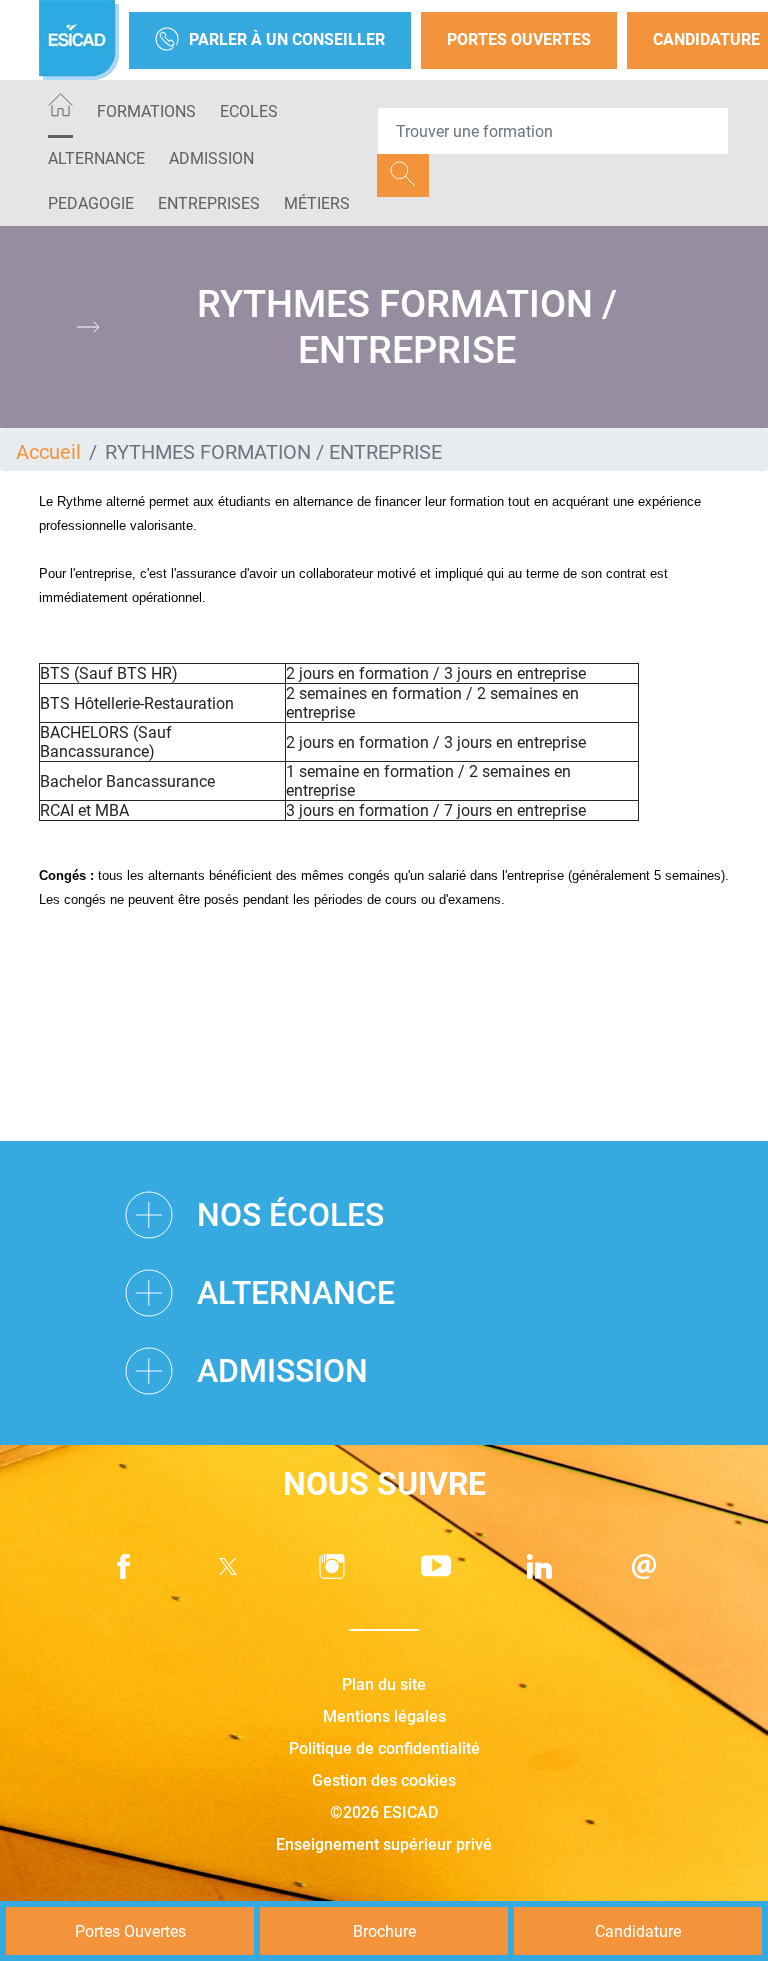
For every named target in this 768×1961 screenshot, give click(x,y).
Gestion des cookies (384, 1780)
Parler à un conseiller (287, 39)
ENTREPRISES (209, 203)
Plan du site (384, 1684)
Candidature (638, 1931)
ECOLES (249, 111)
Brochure (384, 1931)
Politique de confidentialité (384, 1748)
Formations (146, 111)
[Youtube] (436, 1566)
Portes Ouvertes (519, 39)
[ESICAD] (79, 40)
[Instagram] (332, 1566)
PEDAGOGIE (91, 203)
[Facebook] (124, 1566)
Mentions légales (384, 1716)
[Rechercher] (403, 175)
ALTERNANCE (96, 158)
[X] (228, 1566)
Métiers (317, 203)
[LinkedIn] (540, 1566)
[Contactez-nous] (644, 1566)
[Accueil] (60, 108)
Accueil (48, 452)
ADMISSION (211, 158)
